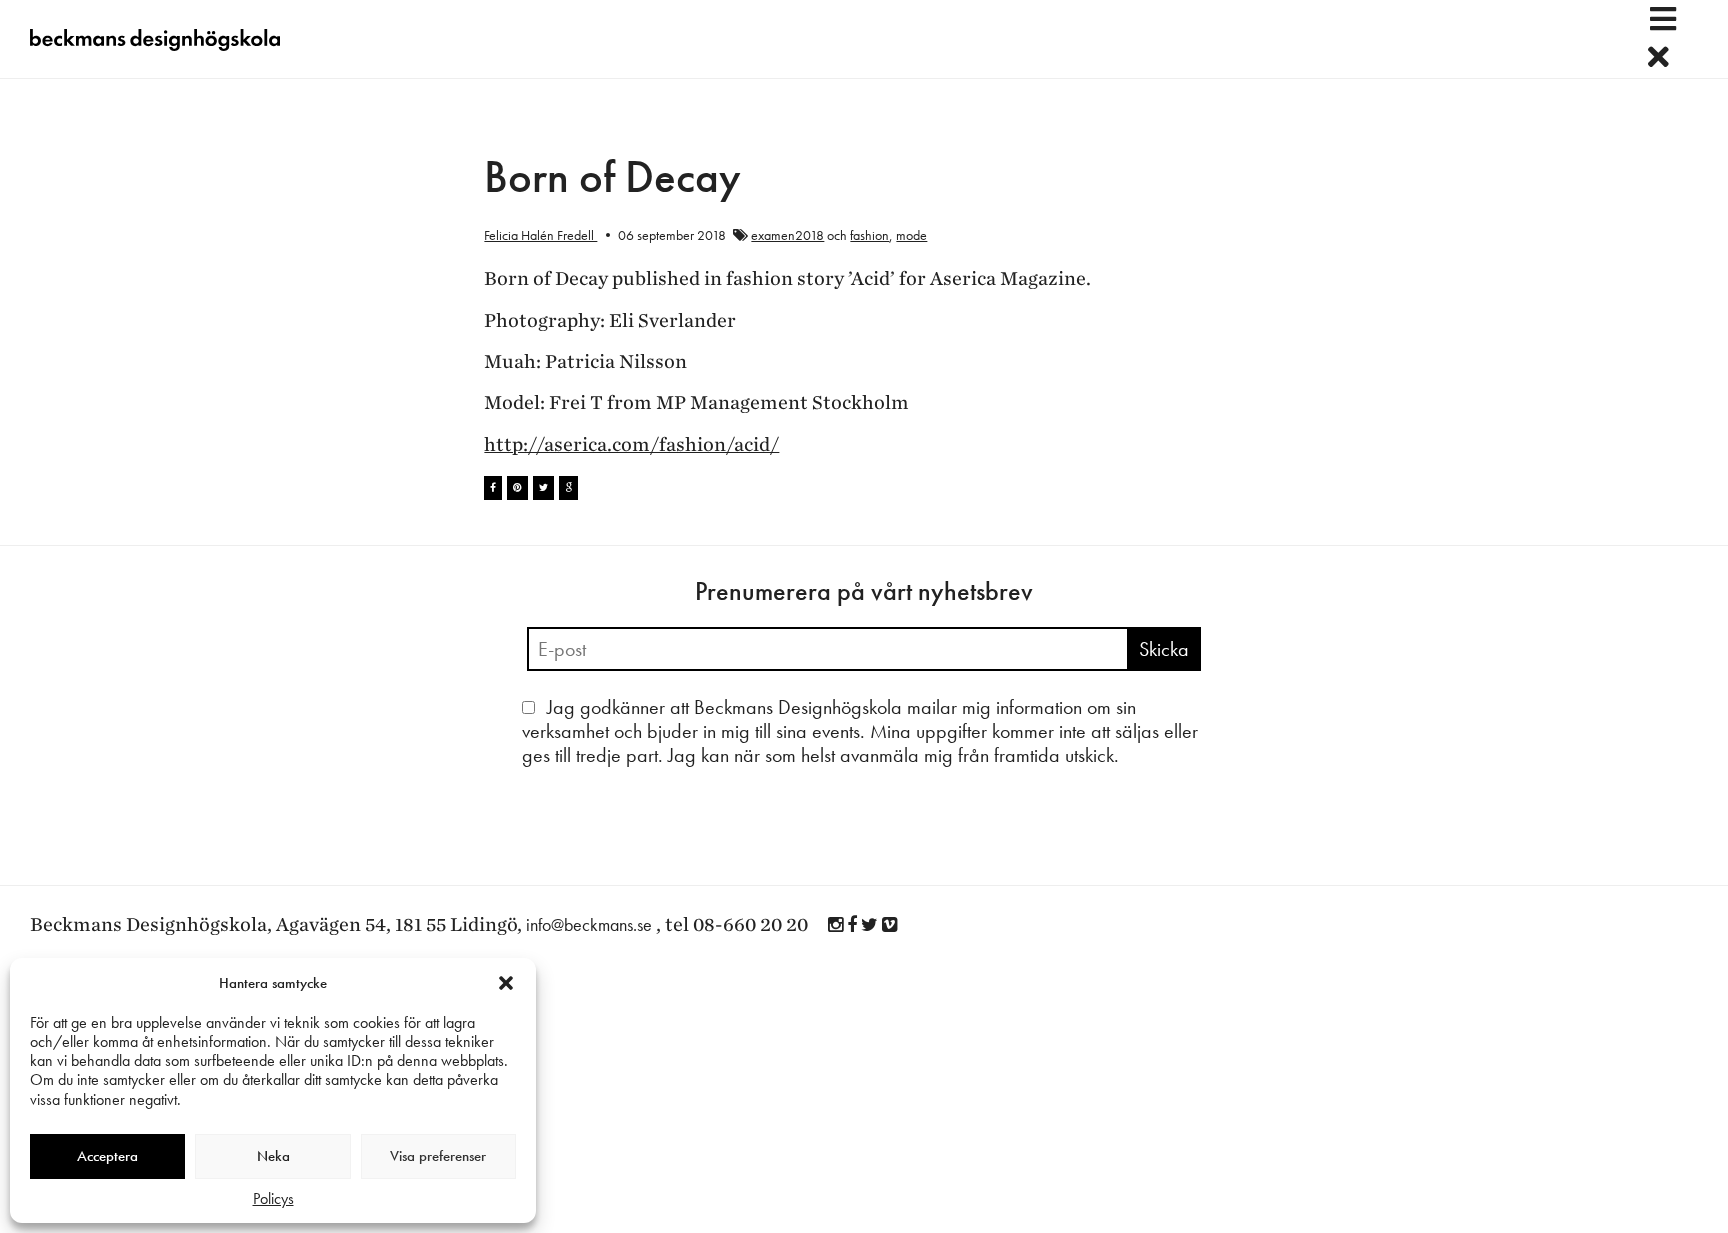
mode (911, 235)
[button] (506, 983)
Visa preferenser (438, 1156)
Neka (273, 1156)
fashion (869, 235)
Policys (273, 1198)
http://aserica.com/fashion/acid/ (631, 445)
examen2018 (787, 235)
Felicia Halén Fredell (540, 235)
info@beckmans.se (589, 924)
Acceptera (107, 1156)
